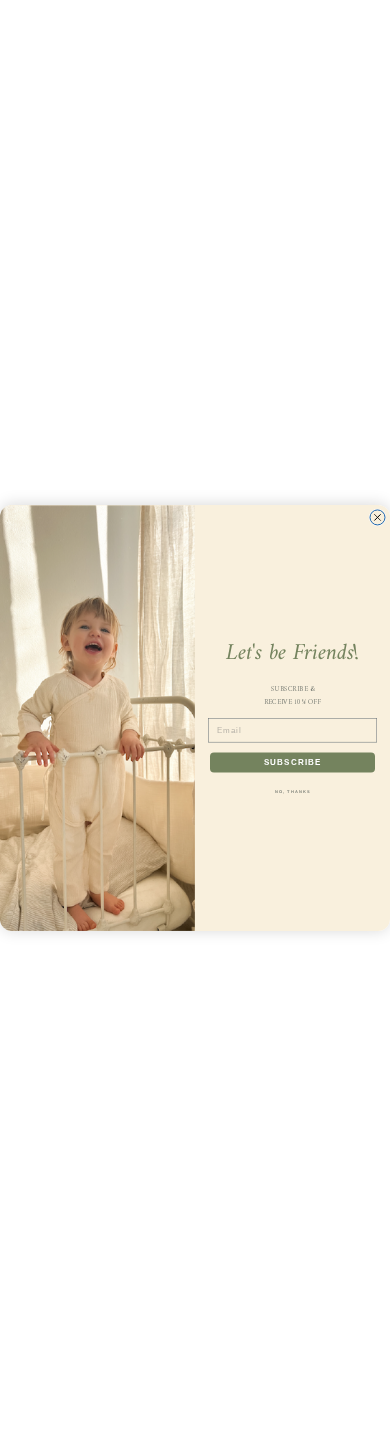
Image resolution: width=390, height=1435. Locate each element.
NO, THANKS (292, 792)
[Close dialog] (377, 517)
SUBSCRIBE (293, 762)
